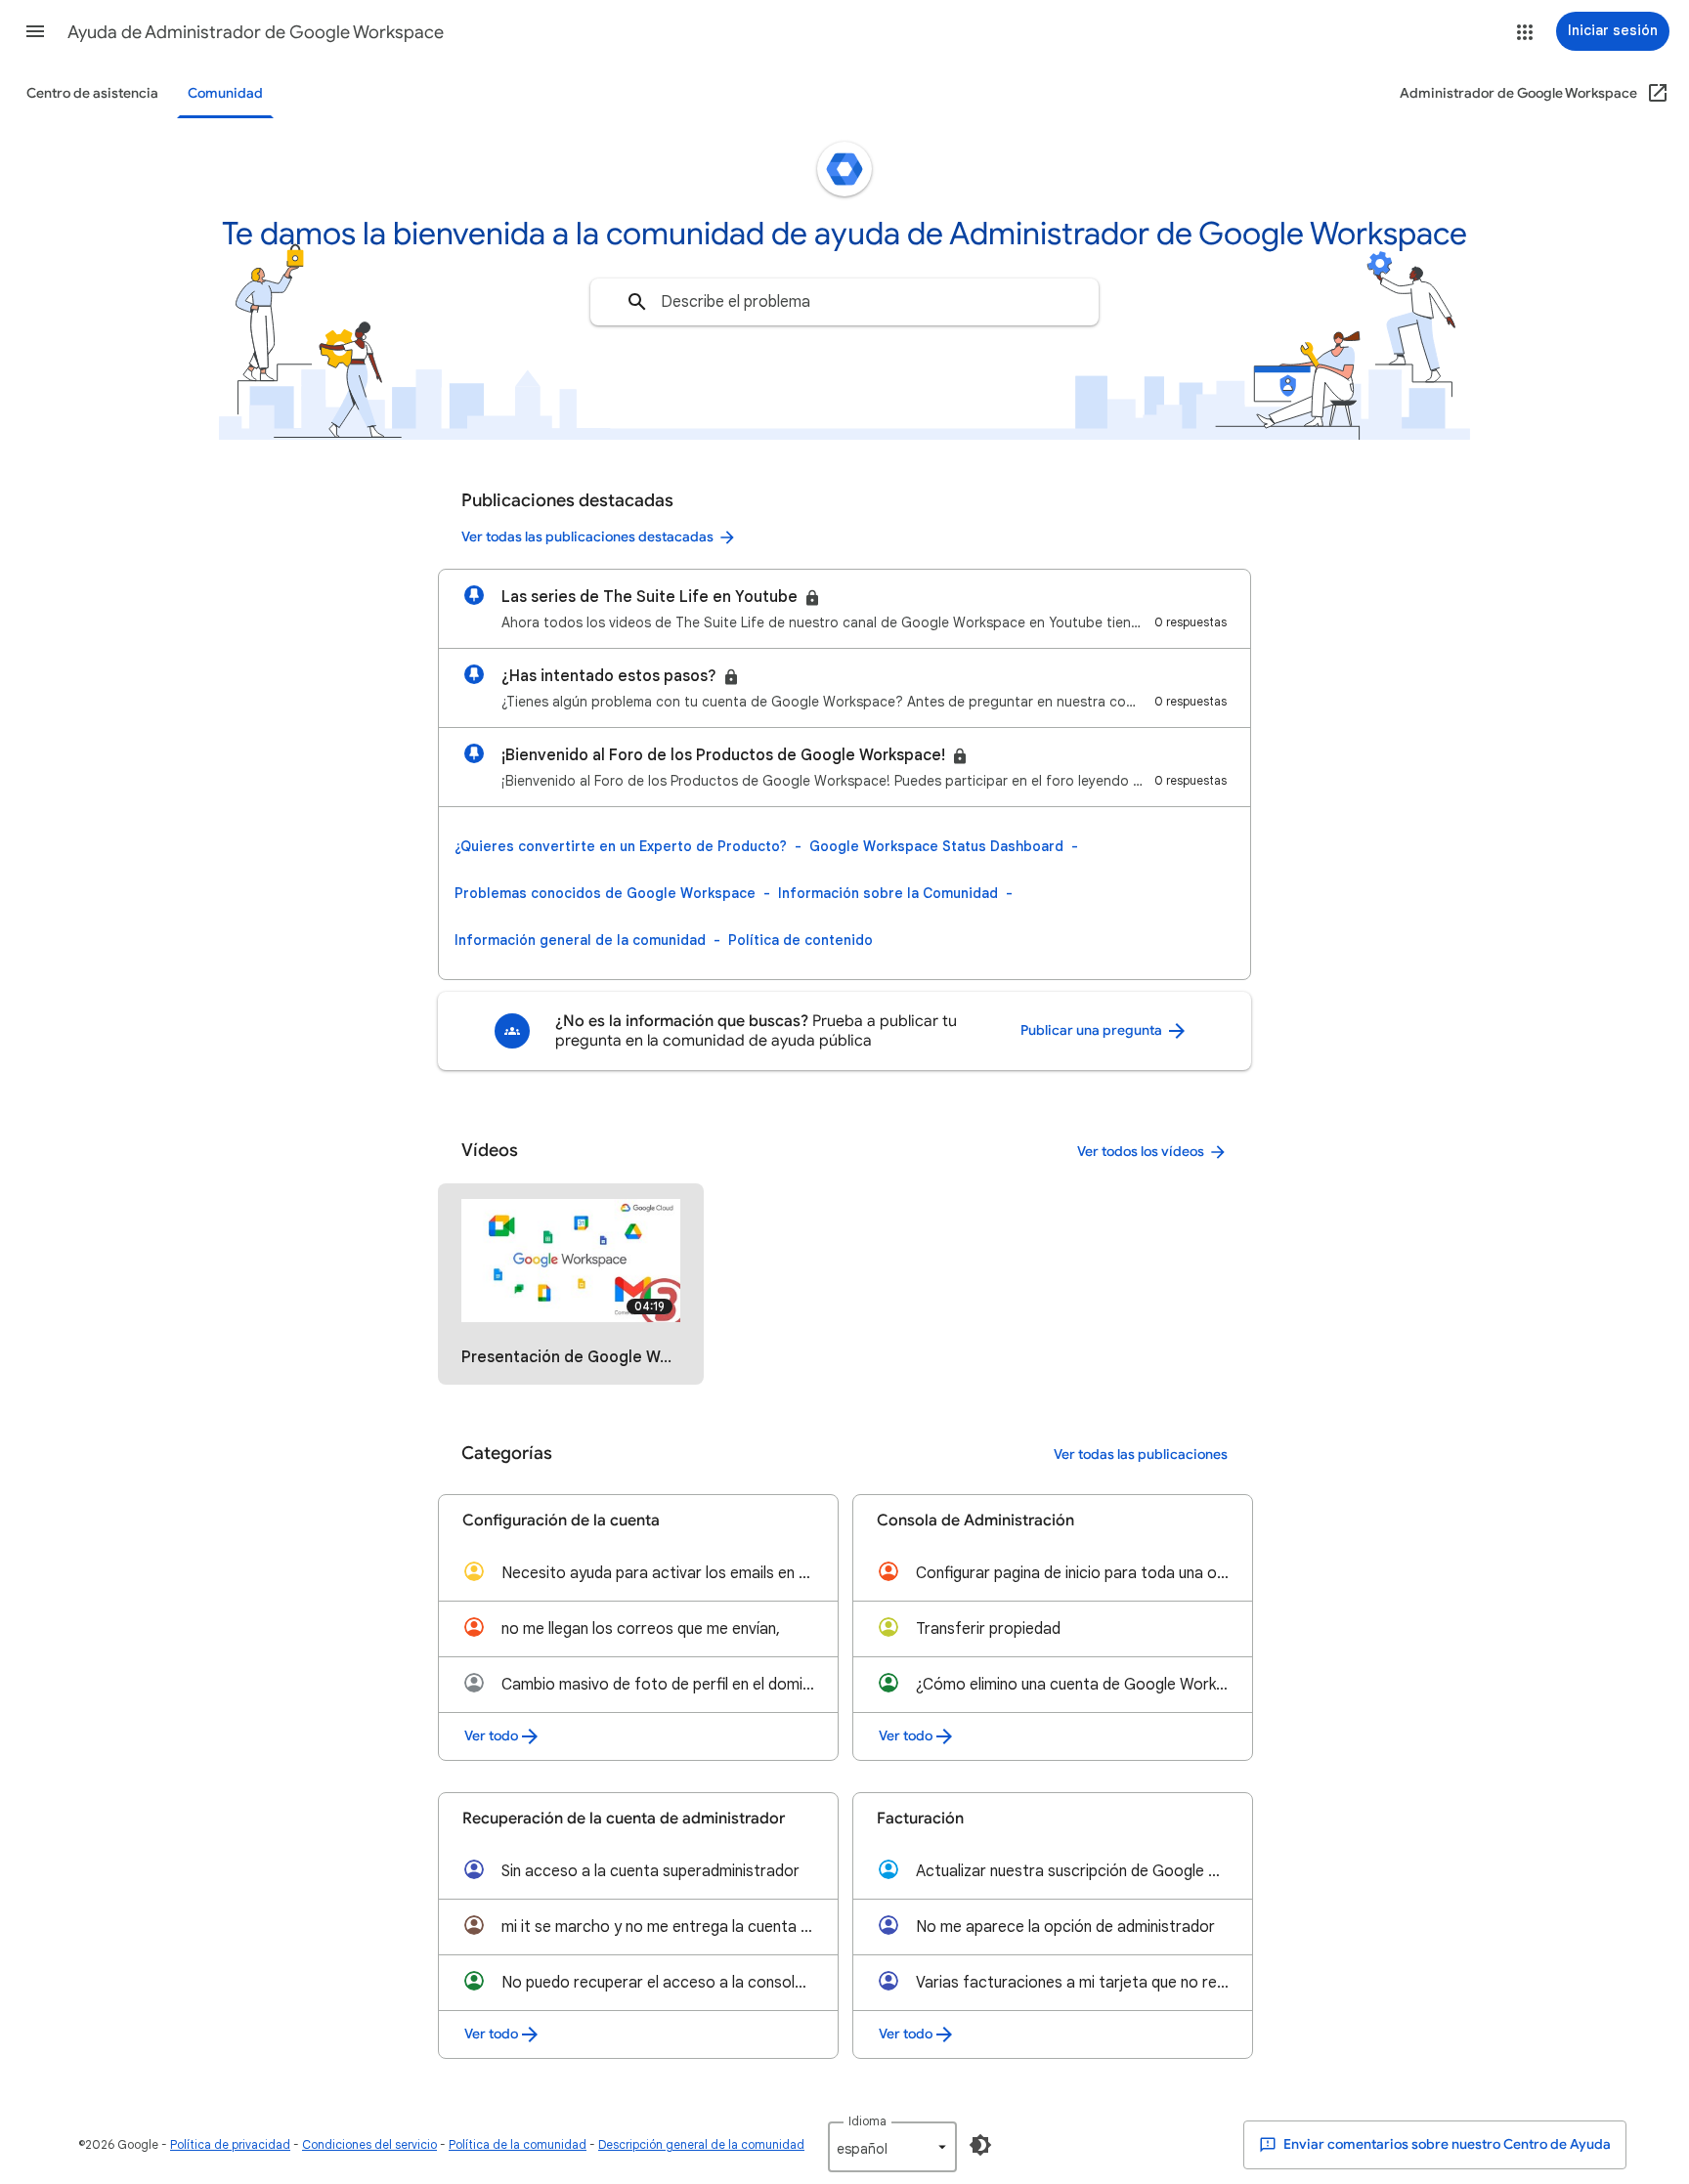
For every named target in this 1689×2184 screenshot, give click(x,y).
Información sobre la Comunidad (888, 893)
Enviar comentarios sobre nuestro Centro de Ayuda (1446, 2144)
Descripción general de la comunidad (701, 2144)
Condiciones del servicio (369, 2144)
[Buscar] (637, 302)
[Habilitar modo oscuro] (980, 2145)
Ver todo (491, 1736)
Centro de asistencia (92, 93)
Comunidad (225, 93)
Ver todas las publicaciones (1141, 1455)
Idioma (867, 2121)
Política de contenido (801, 940)
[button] (35, 31)
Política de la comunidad (518, 2144)
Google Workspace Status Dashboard (936, 846)
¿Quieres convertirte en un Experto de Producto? (621, 846)
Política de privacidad (230, 2144)
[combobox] (844, 302)
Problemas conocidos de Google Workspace (605, 893)
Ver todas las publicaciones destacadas (587, 537)
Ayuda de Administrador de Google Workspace (256, 32)
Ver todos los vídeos (1141, 1152)
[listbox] (892, 2147)
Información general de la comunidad (580, 940)
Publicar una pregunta (1093, 1030)
